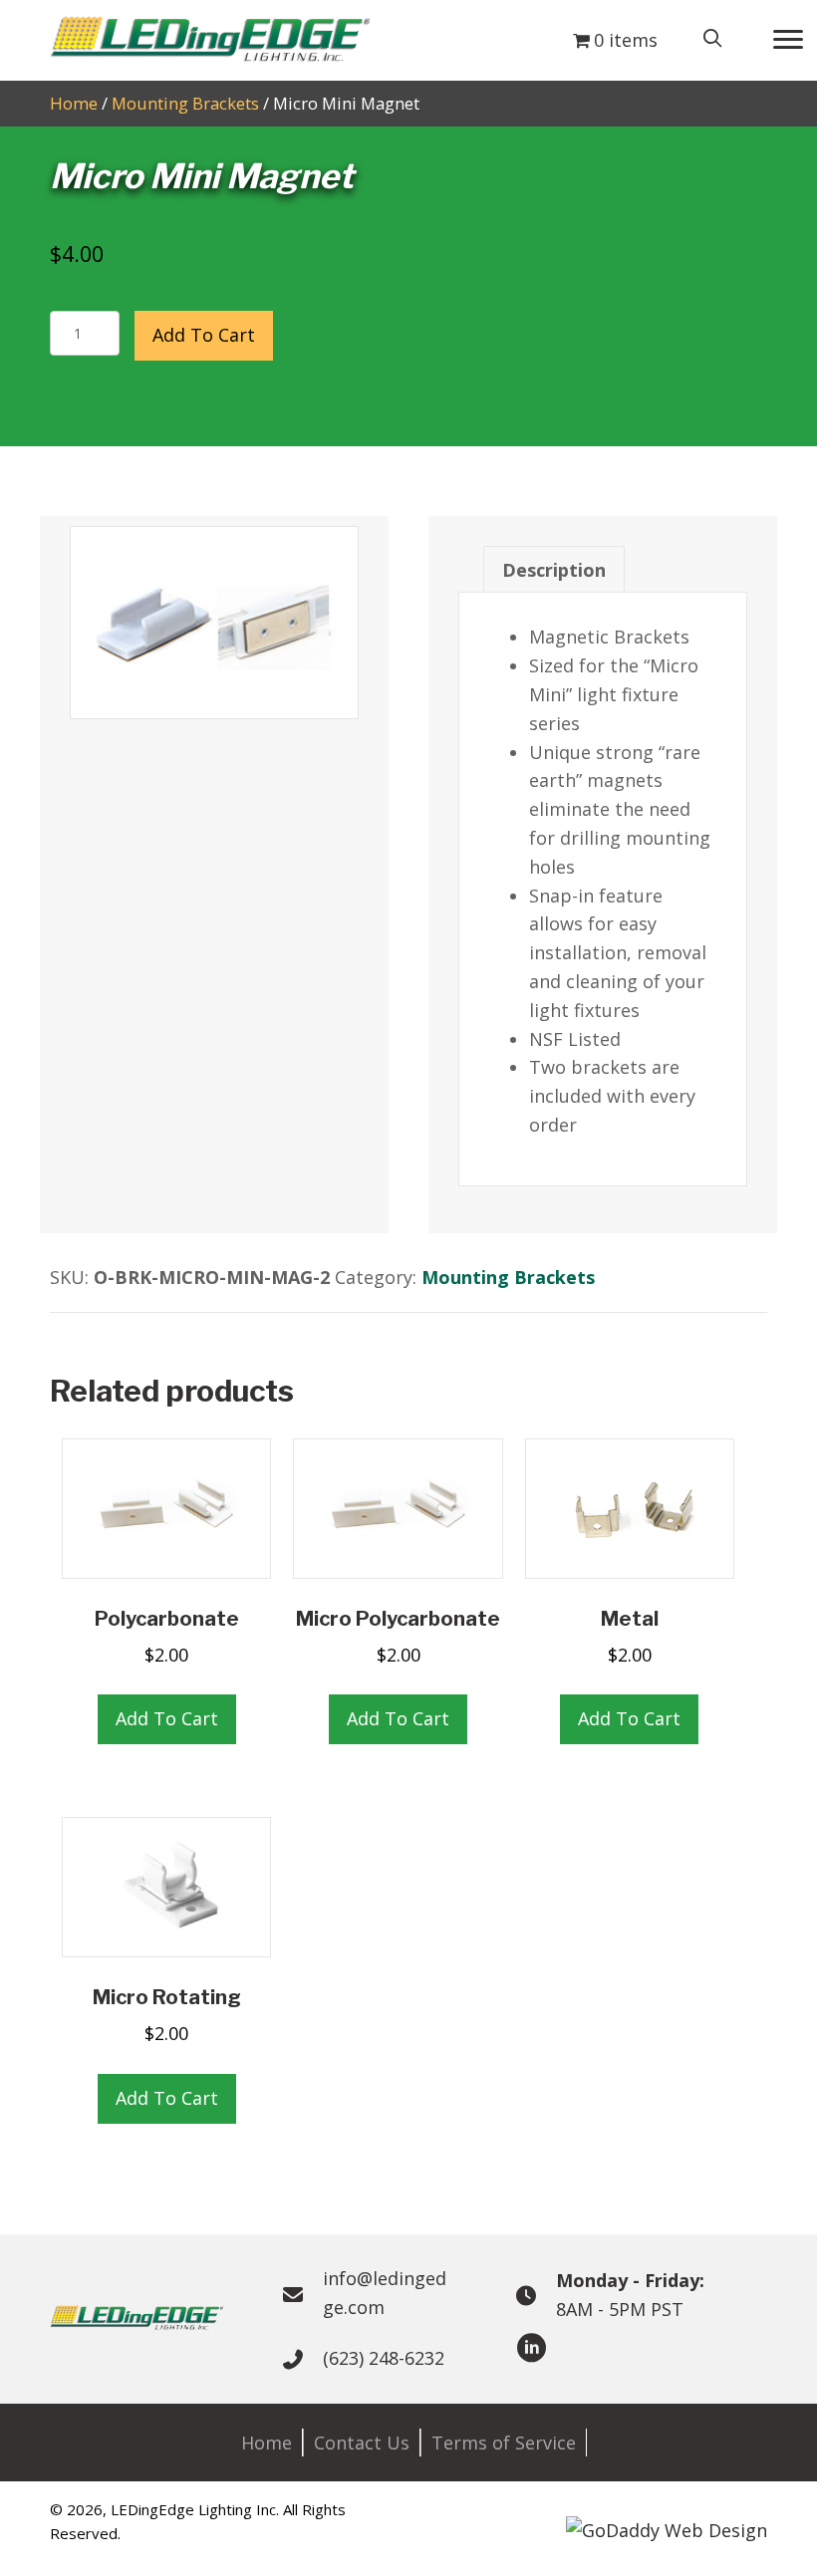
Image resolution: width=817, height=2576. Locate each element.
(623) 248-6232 (384, 2358)
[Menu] (788, 40)
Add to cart (204, 335)
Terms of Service (504, 2443)
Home (74, 103)
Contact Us (362, 2443)
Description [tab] (554, 570)
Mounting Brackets (185, 103)
